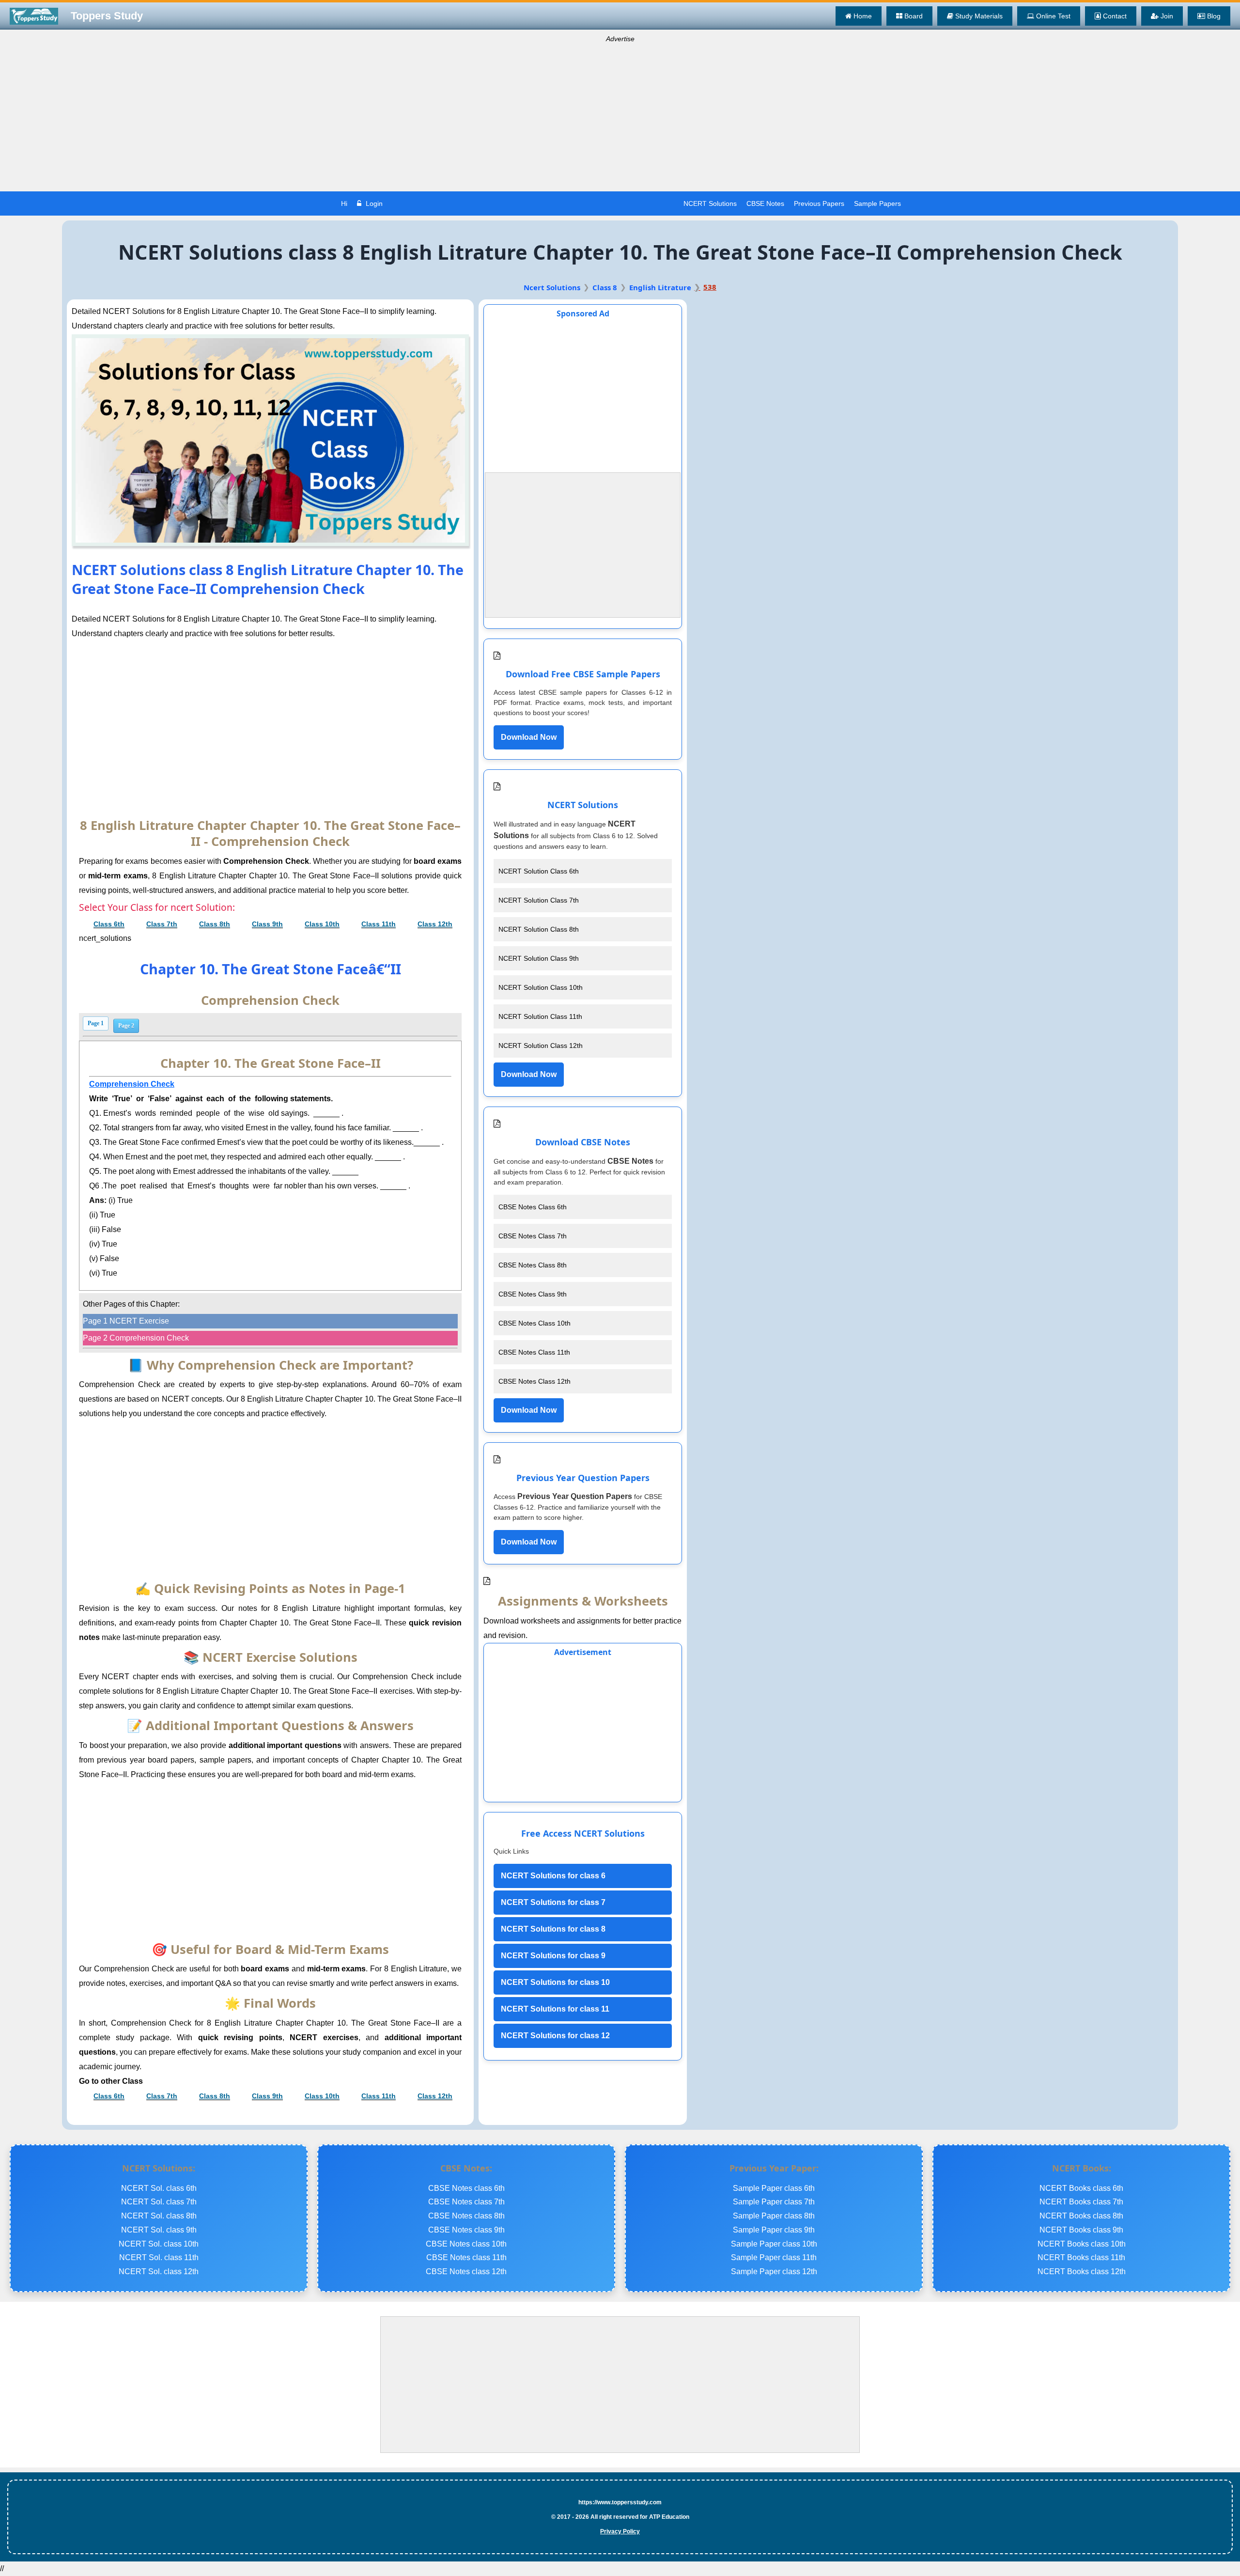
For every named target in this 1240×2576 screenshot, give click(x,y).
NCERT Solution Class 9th (539, 958)
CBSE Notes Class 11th (534, 1352)
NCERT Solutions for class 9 (553, 1956)
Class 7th (162, 924)
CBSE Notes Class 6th (533, 1207)
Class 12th (435, 924)
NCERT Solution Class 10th (541, 987)
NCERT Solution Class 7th (539, 900)
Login (373, 203)
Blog (1213, 16)
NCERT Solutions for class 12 (555, 2036)
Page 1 (96, 1023)
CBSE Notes (765, 203)
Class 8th (215, 924)
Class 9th (267, 924)
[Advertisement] (620, 119)
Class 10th (322, 924)
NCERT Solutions (710, 203)
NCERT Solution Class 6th (539, 871)
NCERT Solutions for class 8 (553, 1929)
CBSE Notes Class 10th (535, 1323)
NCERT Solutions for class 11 (555, 2009)
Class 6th (109, 924)
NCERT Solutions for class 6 (553, 1876)
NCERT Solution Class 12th (541, 1046)
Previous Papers (819, 203)
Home (862, 16)
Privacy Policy (620, 2531)
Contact (1114, 16)
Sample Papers (877, 203)
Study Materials (978, 16)
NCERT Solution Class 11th (540, 1016)
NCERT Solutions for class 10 (555, 1982)
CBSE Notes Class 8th (533, 1265)
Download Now (529, 737)
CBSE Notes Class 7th (533, 1236)
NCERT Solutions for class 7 (553, 1902)
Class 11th (379, 924)
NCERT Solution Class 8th (539, 929)
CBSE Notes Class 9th (533, 1294)
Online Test (1052, 16)
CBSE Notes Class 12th (535, 1381)
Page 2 (126, 1026)
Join (1166, 16)
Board (913, 16)
